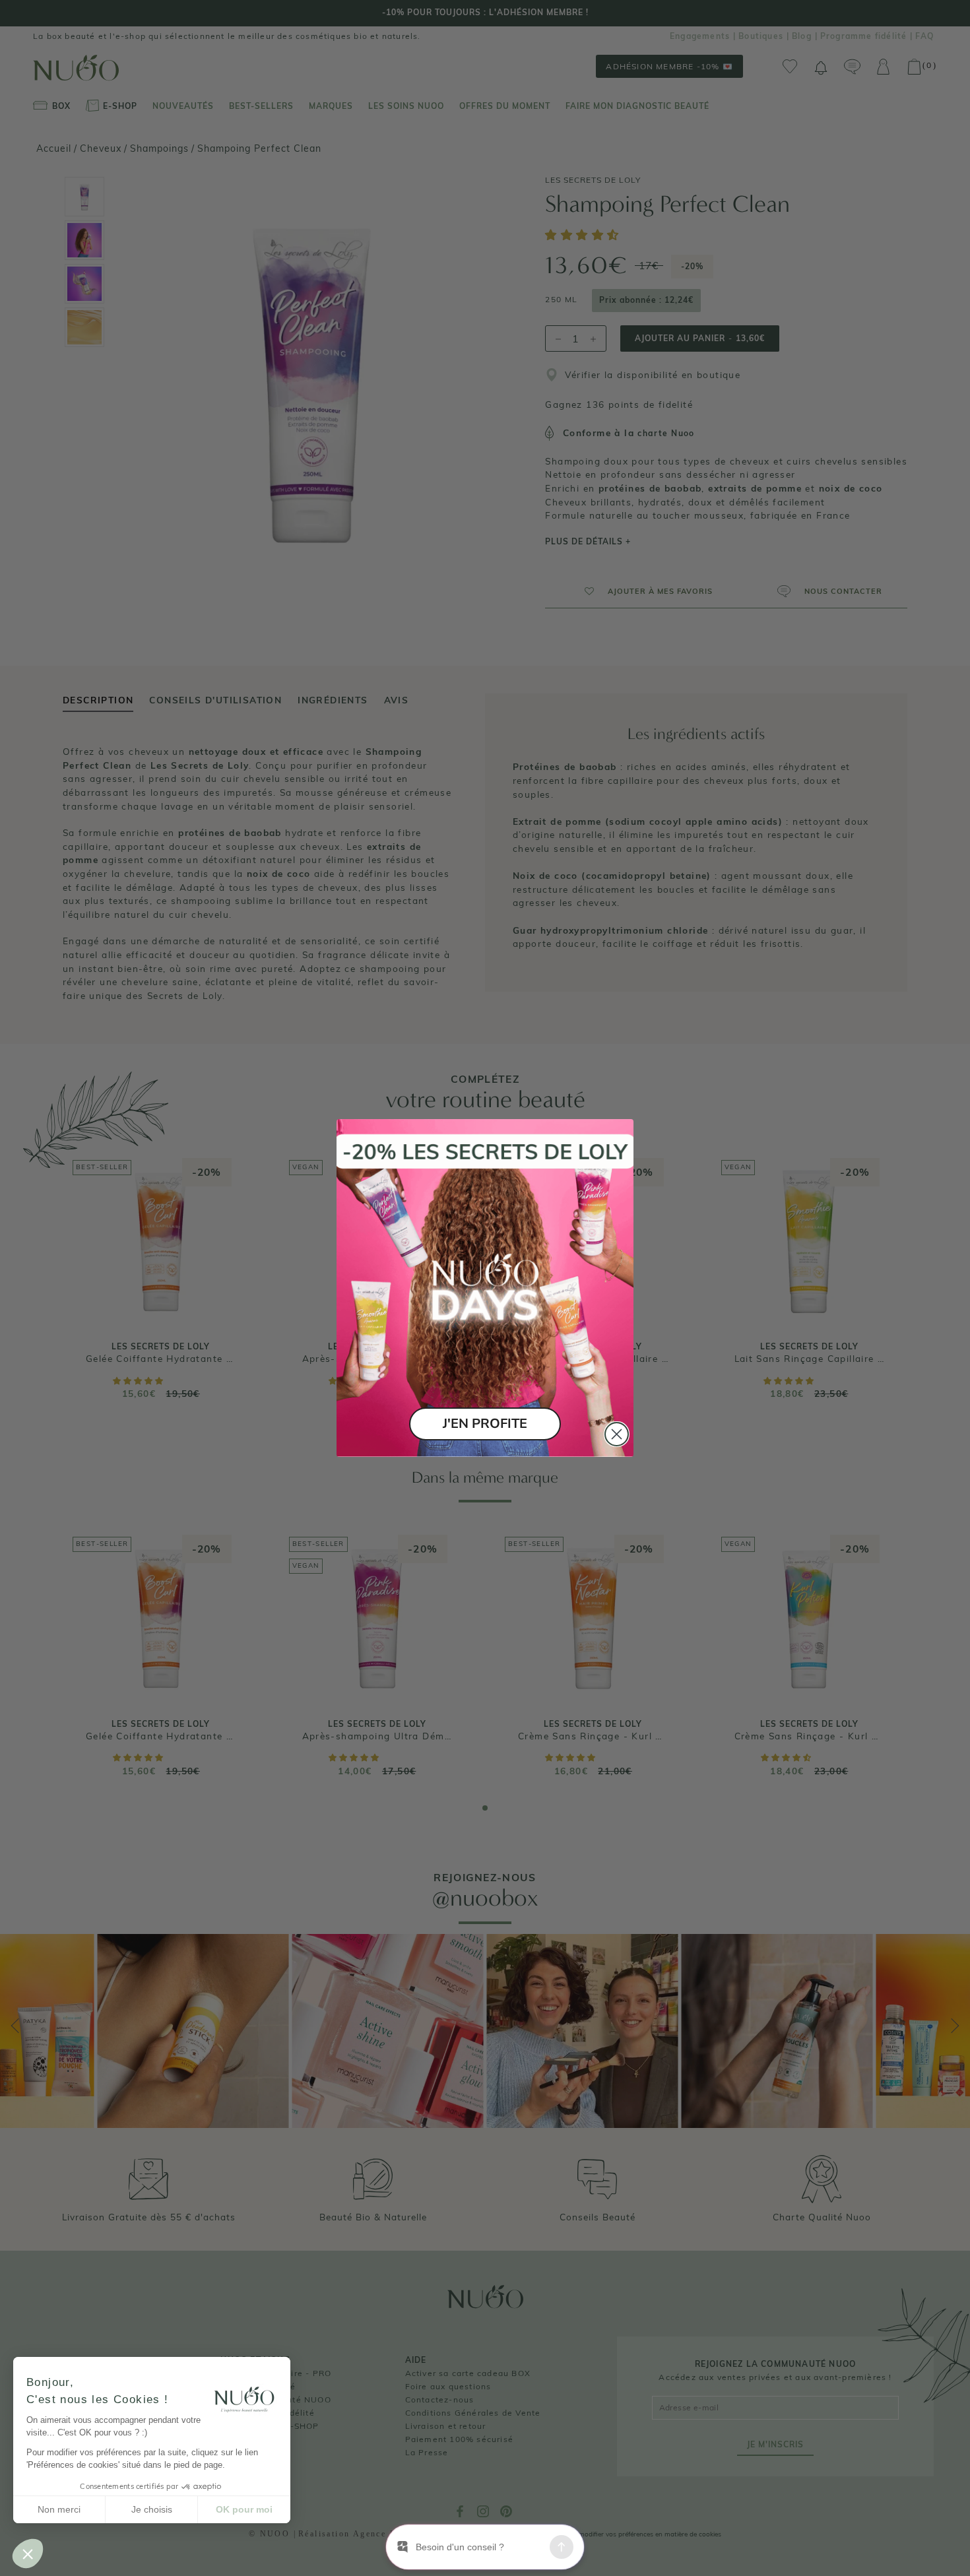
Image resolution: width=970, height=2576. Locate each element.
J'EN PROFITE (485, 1424)
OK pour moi (244, 2509)
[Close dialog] (617, 1434)
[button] (28, 2554)
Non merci (59, 2509)
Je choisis (152, 2509)
